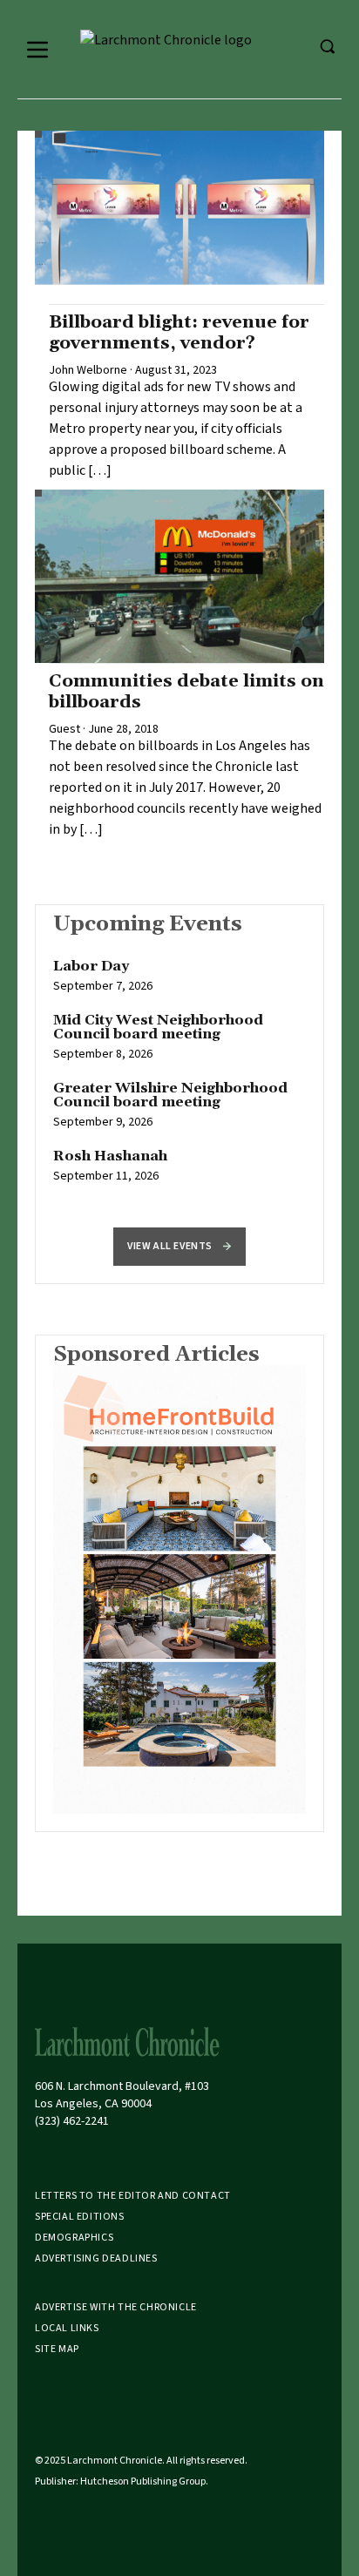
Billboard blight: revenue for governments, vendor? (179, 333)
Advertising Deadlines (96, 2258)
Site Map (57, 2349)
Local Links (67, 2328)
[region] (179, 1080)
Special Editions (80, 2217)
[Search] (327, 46)
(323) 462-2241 (72, 2121)
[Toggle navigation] (37, 50)
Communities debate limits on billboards (186, 692)
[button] (179, 1247)
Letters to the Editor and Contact (133, 2196)
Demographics (74, 2238)
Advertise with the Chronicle (116, 2307)
